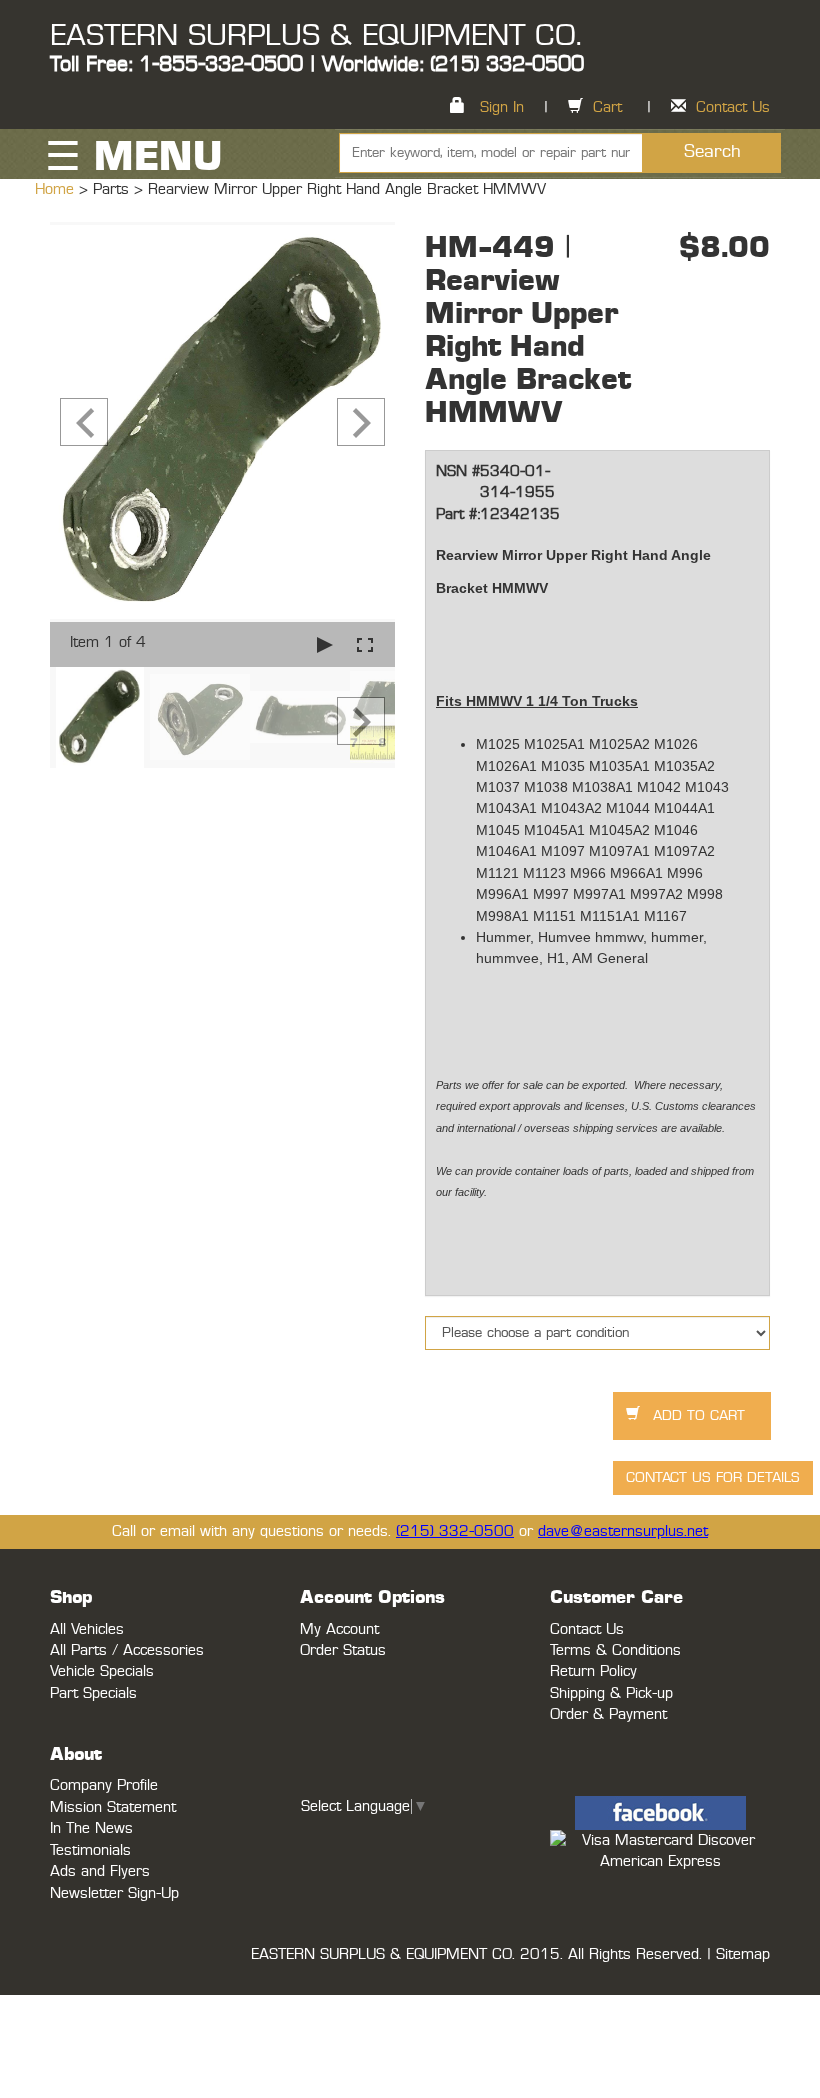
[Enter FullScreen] (365, 644)
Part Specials (93, 1693)
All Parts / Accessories (127, 1650)
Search (712, 152)
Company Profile (104, 1785)
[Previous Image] (84, 422)
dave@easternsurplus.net (623, 1531)
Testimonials (90, 1850)
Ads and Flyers (100, 1871)
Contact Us (733, 107)
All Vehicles (87, 1629)
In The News (91, 1828)
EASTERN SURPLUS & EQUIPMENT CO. (315, 36)
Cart (607, 107)
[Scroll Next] (361, 721)
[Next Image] (361, 422)
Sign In (502, 107)
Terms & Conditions (615, 1650)
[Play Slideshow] (325, 644)
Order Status (343, 1650)
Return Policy (593, 1671)
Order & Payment (608, 1714)
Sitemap (743, 1954)
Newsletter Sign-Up (114, 1893)
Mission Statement (113, 1807)
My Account (339, 1629)
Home (57, 189)
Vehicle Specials (102, 1671)
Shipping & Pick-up (611, 1693)
